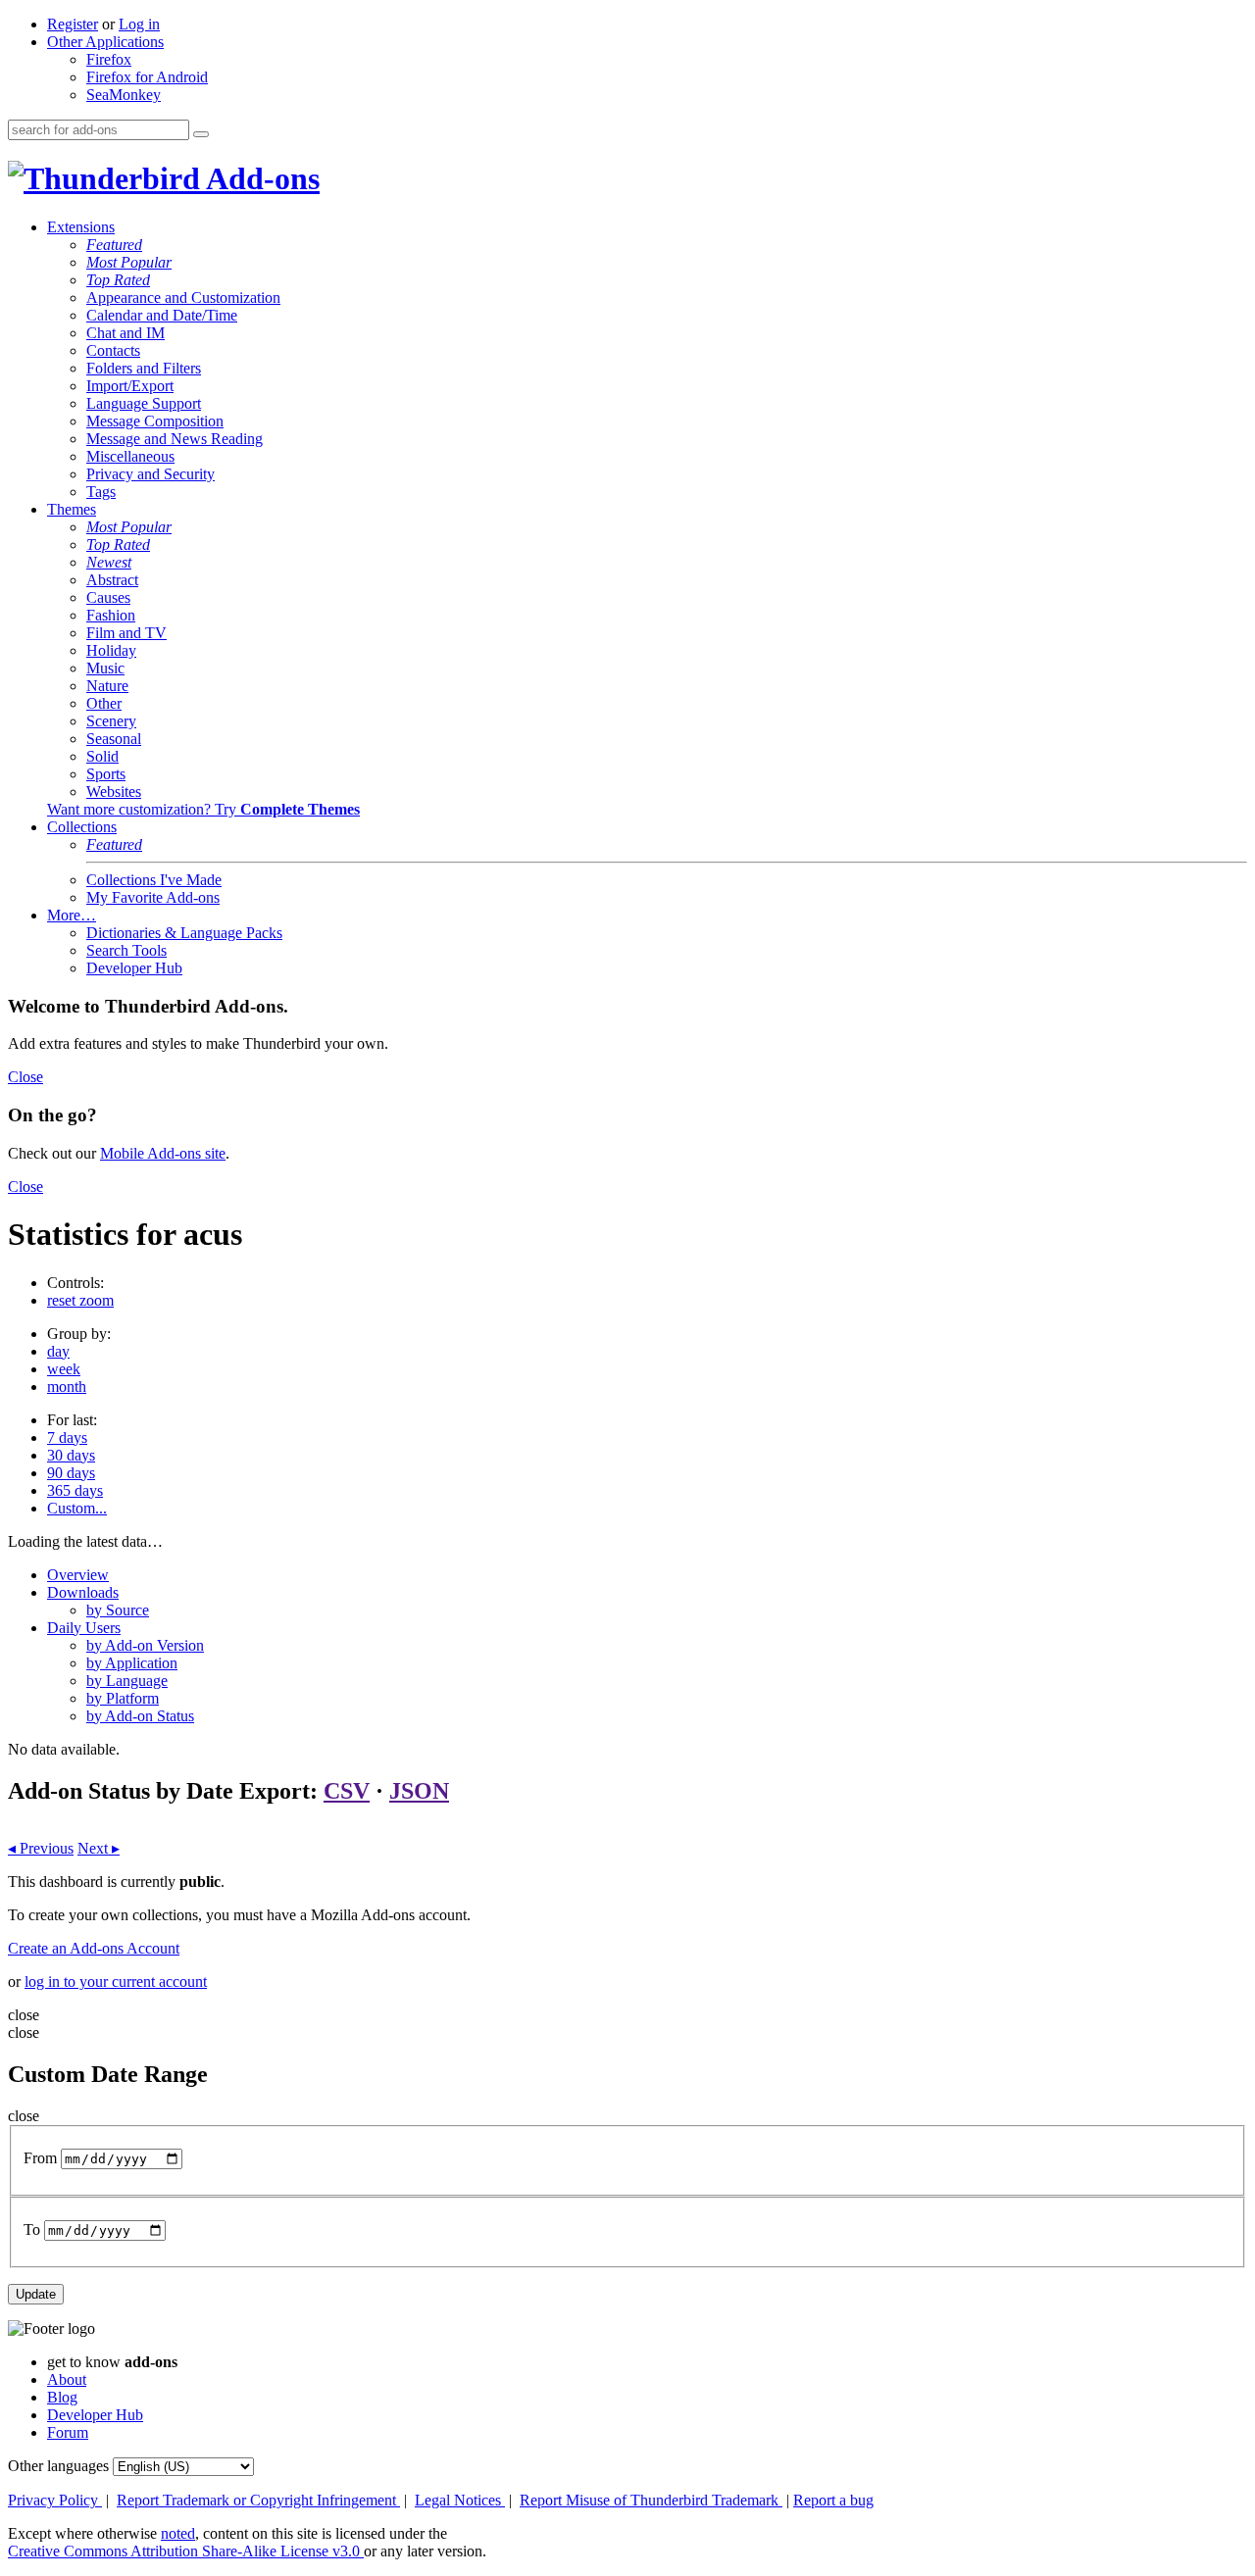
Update (36, 2294)
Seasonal (114, 739)
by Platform (123, 1698)
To (32, 2229)
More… (72, 915)
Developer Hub (134, 968)
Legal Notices (460, 2500)
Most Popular (129, 262)
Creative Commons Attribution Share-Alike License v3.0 (186, 2551)
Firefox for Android (147, 77)
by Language (127, 1681)
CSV (347, 1791)
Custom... (77, 1508)
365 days (75, 1490)
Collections (82, 827)
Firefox (109, 59)
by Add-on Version (145, 1645)
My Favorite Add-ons (153, 897)
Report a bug (833, 2500)
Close (25, 1077)
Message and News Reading (175, 439)
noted (178, 2533)
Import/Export (130, 386)
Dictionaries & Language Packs (184, 933)
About (67, 2379)
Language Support (144, 403)
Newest (109, 562)
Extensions (81, 227)
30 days (71, 1455)
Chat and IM (125, 333)
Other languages (58, 2466)
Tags (101, 492)
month (67, 1387)
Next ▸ (99, 1848)
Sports (106, 774)
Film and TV (126, 633)
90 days (71, 1473)
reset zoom (80, 1300)
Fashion (111, 615)
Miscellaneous (130, 456)
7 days (67, 1437)
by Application (132, 1663)
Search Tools (126, 950)
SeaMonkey (124, 95)
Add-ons (260, 178)
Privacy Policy (55, 2500)
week (64, 1369)
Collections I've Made (154, 880)
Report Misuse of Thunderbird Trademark (651, 2500)
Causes (108, 597)
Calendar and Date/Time (162, 315)
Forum (68, 2432)
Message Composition (155, 421)
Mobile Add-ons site (163, 1153)
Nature (107, 686)
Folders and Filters (144, 368)
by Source (118, 1610)
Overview (78, 1575)
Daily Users (84, 1628)
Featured (114, 245)
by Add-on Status (140, 1716)
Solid (102, 756)
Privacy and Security (151, 474)
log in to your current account (116, 1982)
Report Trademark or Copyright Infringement (258, 2500)
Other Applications (105, 42)
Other (104, 703)
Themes (72, 509)
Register (73, 24)
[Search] (201, 134)
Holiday (111, 650)
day (58, 1351)
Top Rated (118, 280)
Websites (114, 792)
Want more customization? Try (203, 809)
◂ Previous (41, 1848)
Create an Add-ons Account (94, 1948)
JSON (419, 1791)
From (40, 2158)
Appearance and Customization (183, 297)
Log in (139, 24)
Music (105, 668)
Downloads (83, 1592)
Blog (62, 2397)
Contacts (113, 350)
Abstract (112, 580)
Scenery (111, 721)
